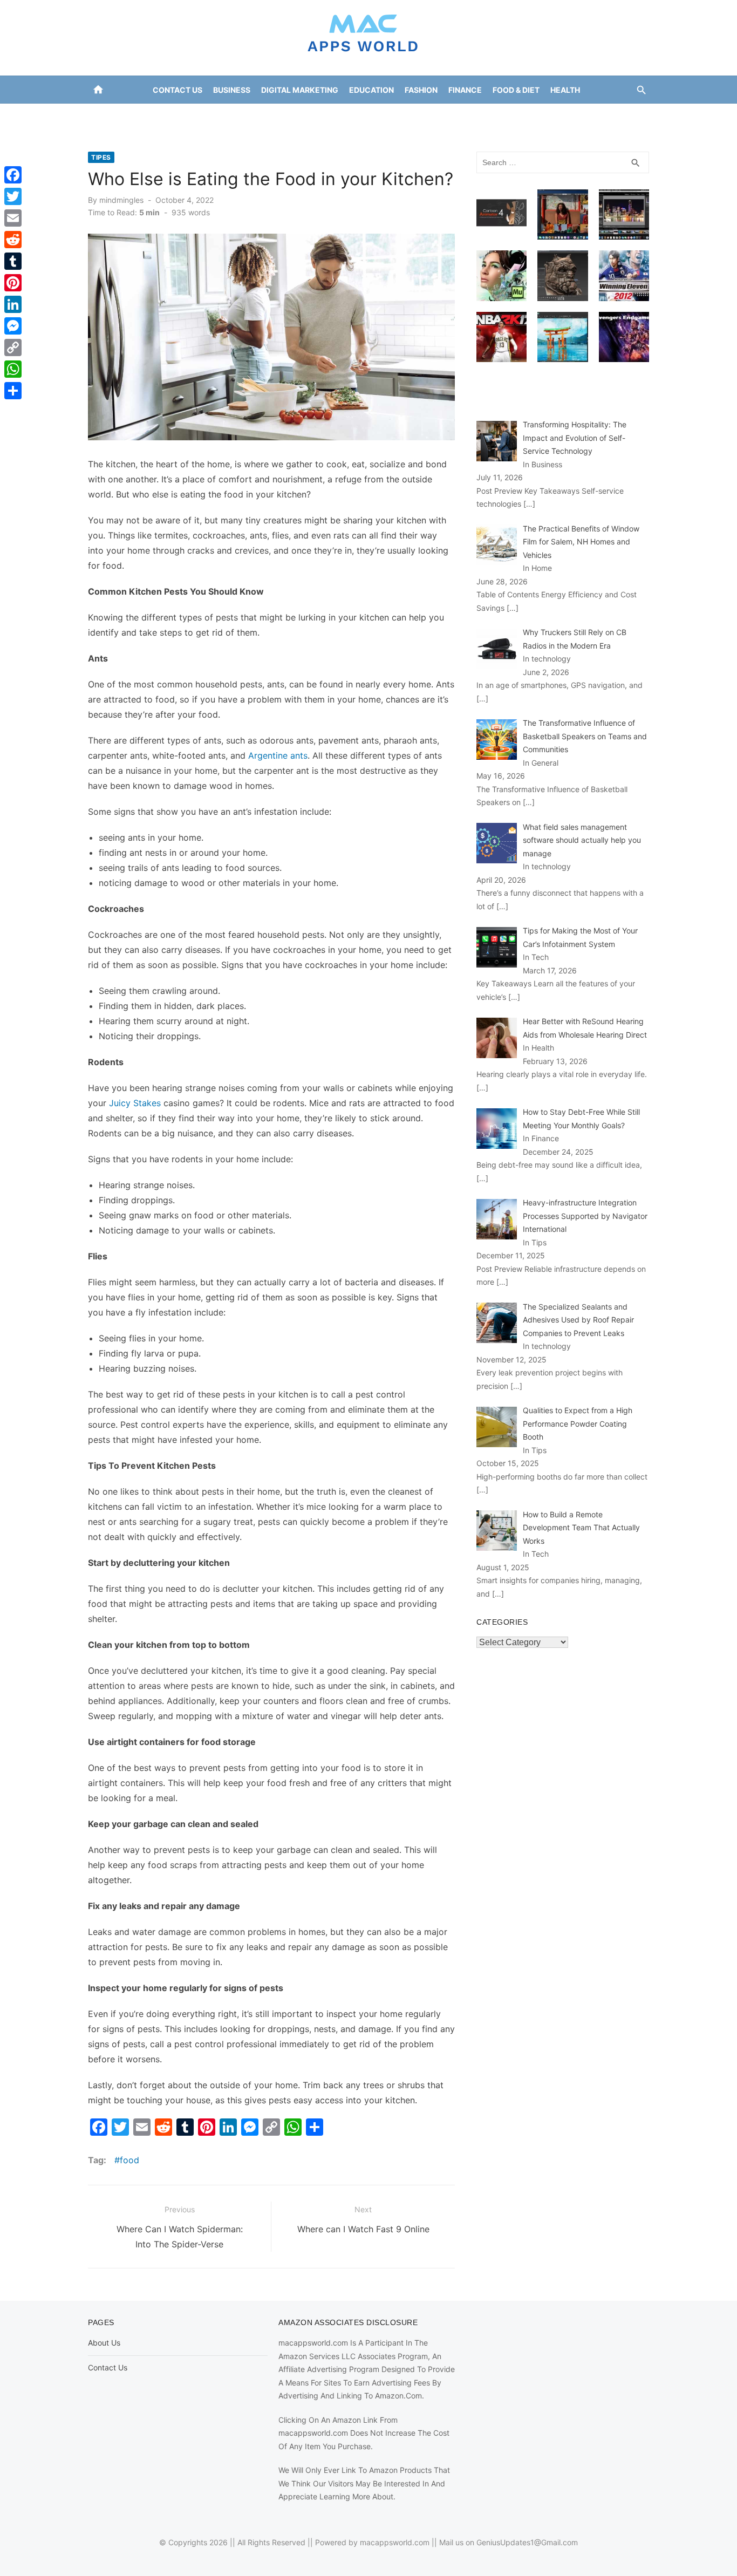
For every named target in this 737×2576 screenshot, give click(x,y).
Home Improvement (324, 117)
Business (232, 90)
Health (565, 90)
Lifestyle (395, 117)
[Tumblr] (13, 261)
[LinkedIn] (13, 304)
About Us (104, 2343)
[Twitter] (13, 196)
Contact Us (178, 90)
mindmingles (121, 200)
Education (371, 90)
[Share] (13, 391)
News (438, 117)
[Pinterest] (13, 283)
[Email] (13, 218)
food (129, 2160)
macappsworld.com (395, 2542)
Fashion (421, 90)
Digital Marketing (300, 90)
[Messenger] (13, 326)
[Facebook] (13, 175)
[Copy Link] (13, 347)
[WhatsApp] (13, 369)
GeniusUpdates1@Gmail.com (527, 2542)
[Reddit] (13, 240)
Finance (465, 90)
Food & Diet (516, 90)
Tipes (101, 157)
